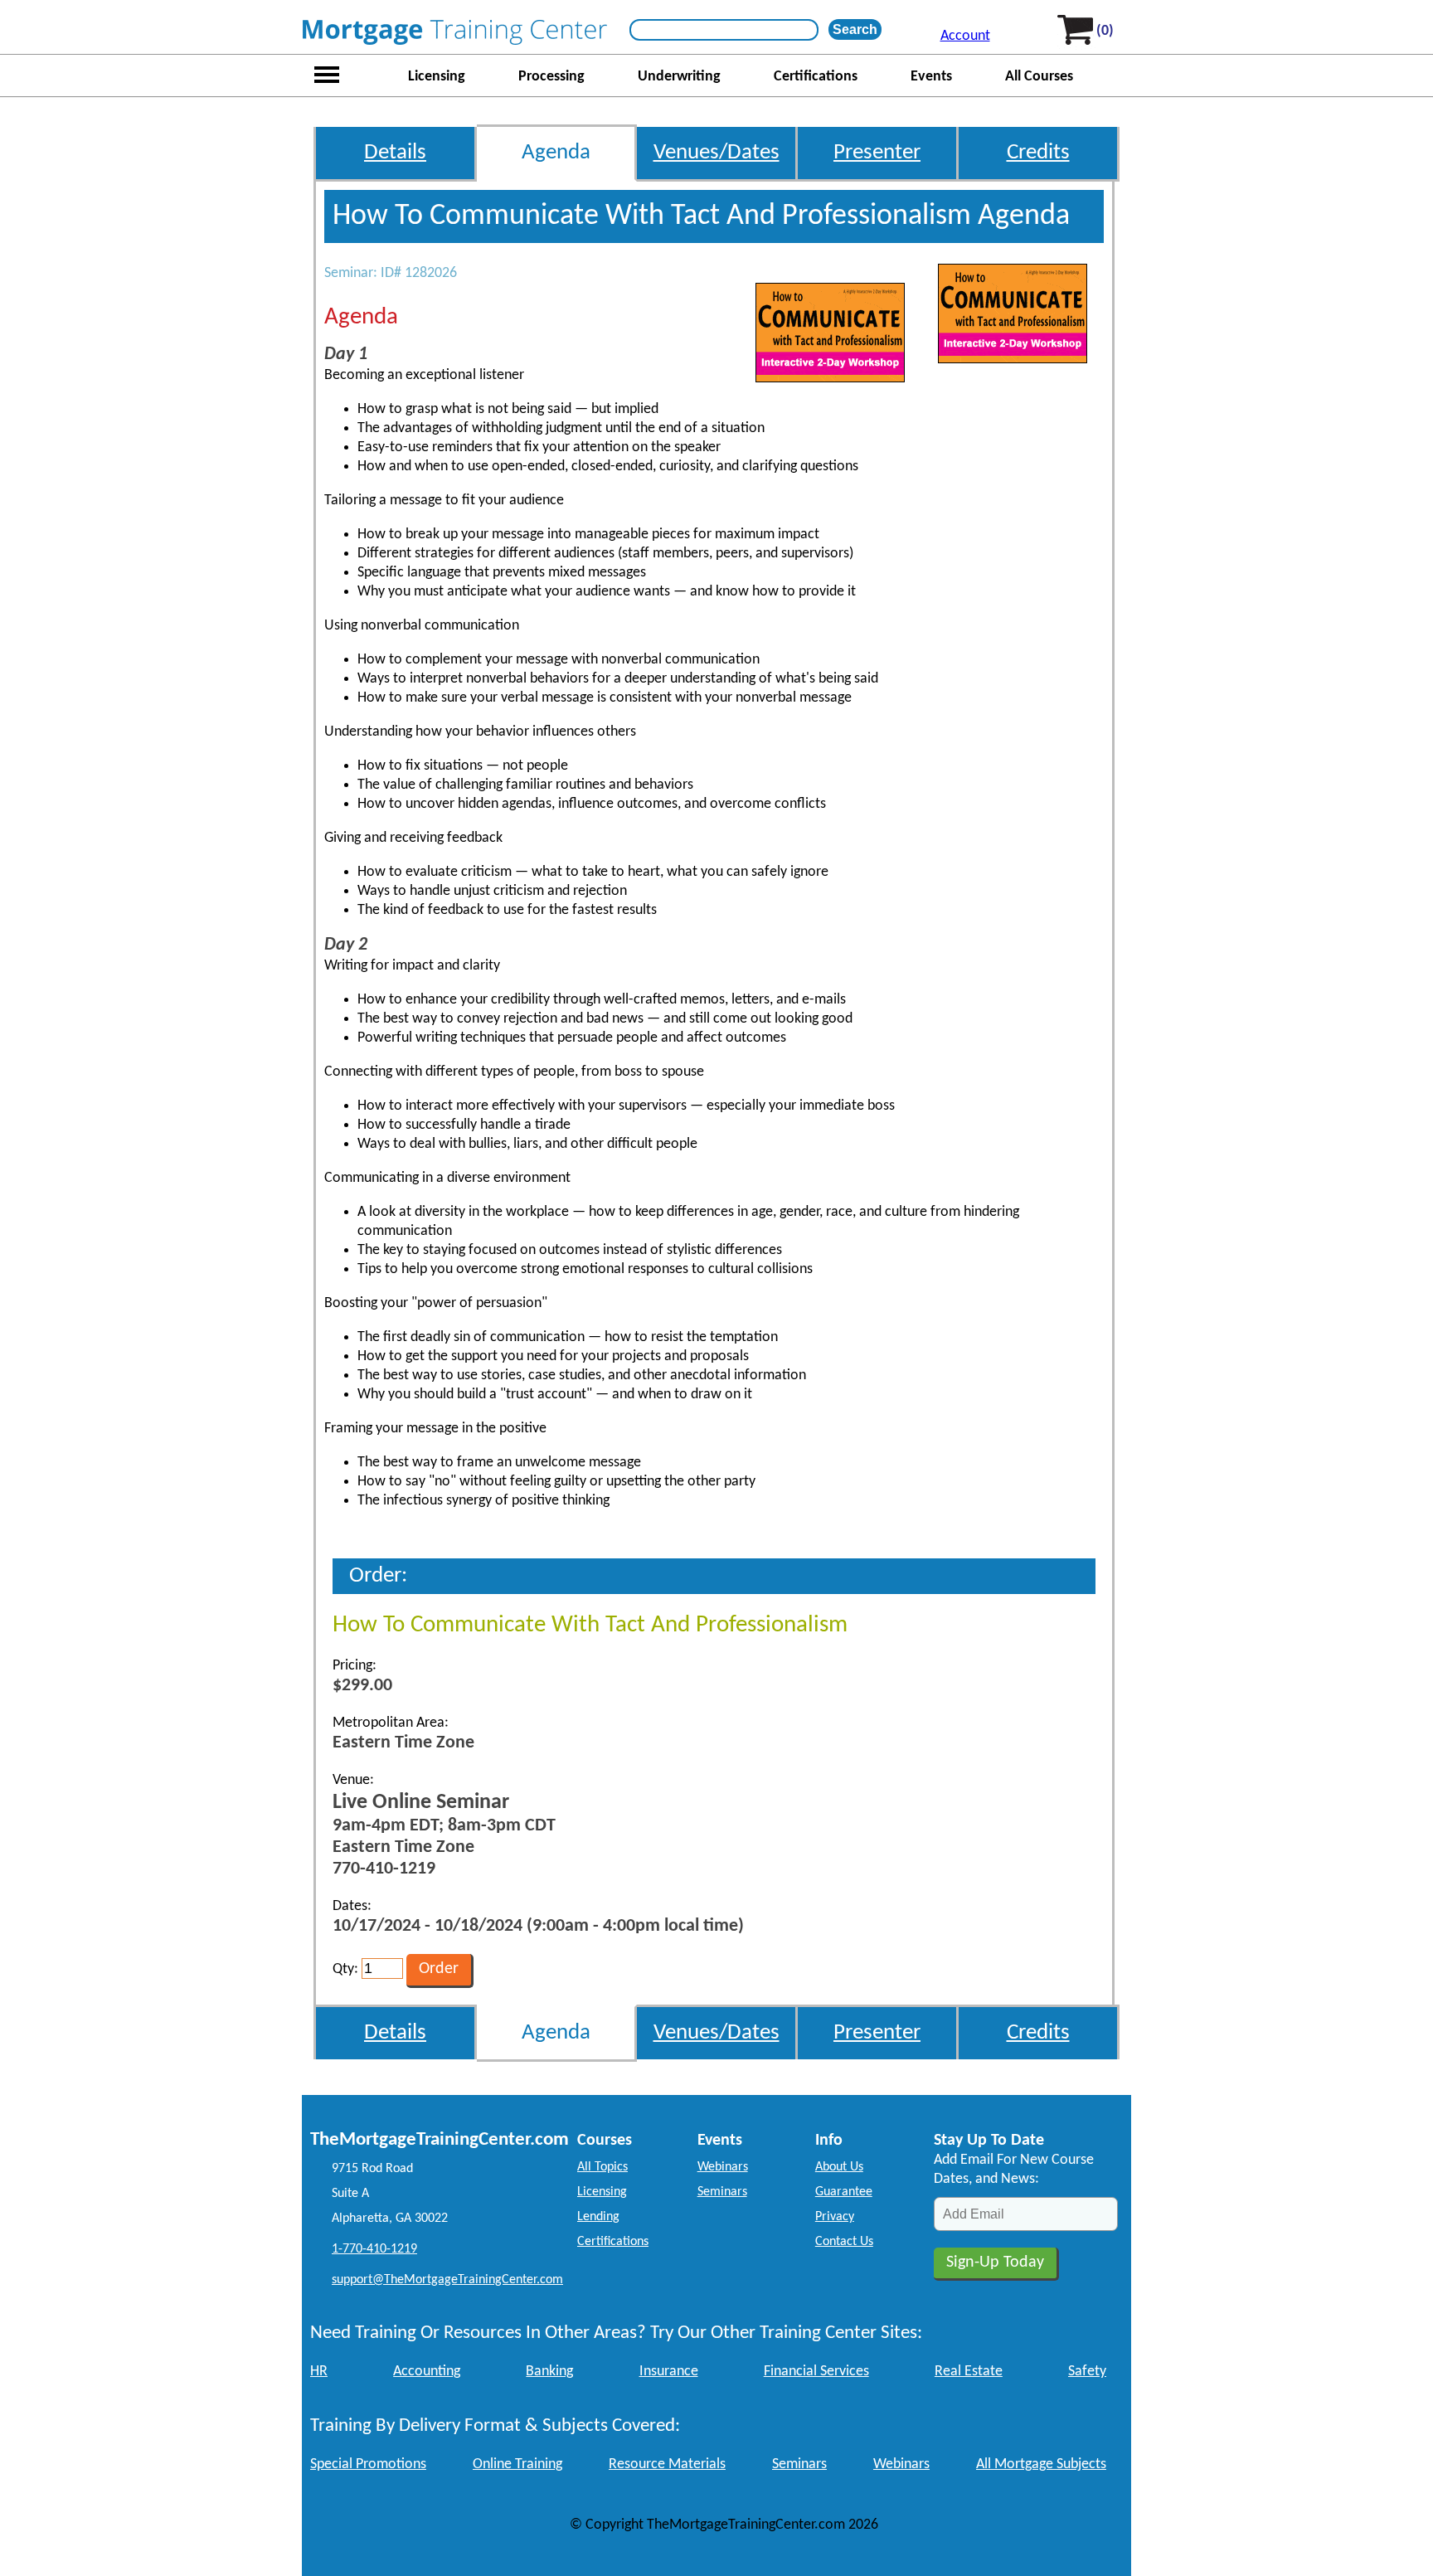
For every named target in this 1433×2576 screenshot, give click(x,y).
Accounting (427, 2372)
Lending (598, 2217)
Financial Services (816, 2372)
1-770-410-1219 (374, 2249)
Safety (1087, 2372)
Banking (549, 2372)
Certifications (816, 77)
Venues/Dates (716, 153)
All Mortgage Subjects (1041, 2464)
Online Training (517, 2464)
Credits (1038, 153)
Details (395, 153)
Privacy (835, 2217)
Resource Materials (667, 2464)
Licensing (437, 77)
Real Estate (969, 2372)
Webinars (723, 2167)
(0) (1105, 31)
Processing (551, 77)
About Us (839, 2167)
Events (931, 77)
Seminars (722, 2192)
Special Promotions (368, 2464)
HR (319, 2372)
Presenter (877, 153)
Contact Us (844, 2242)
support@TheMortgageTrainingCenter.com (447, 2280)
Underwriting (679, 77)
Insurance (669, 2372)
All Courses (1039, 77)
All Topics (602, 2167)
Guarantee (844, 2192)
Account (965, 36)
